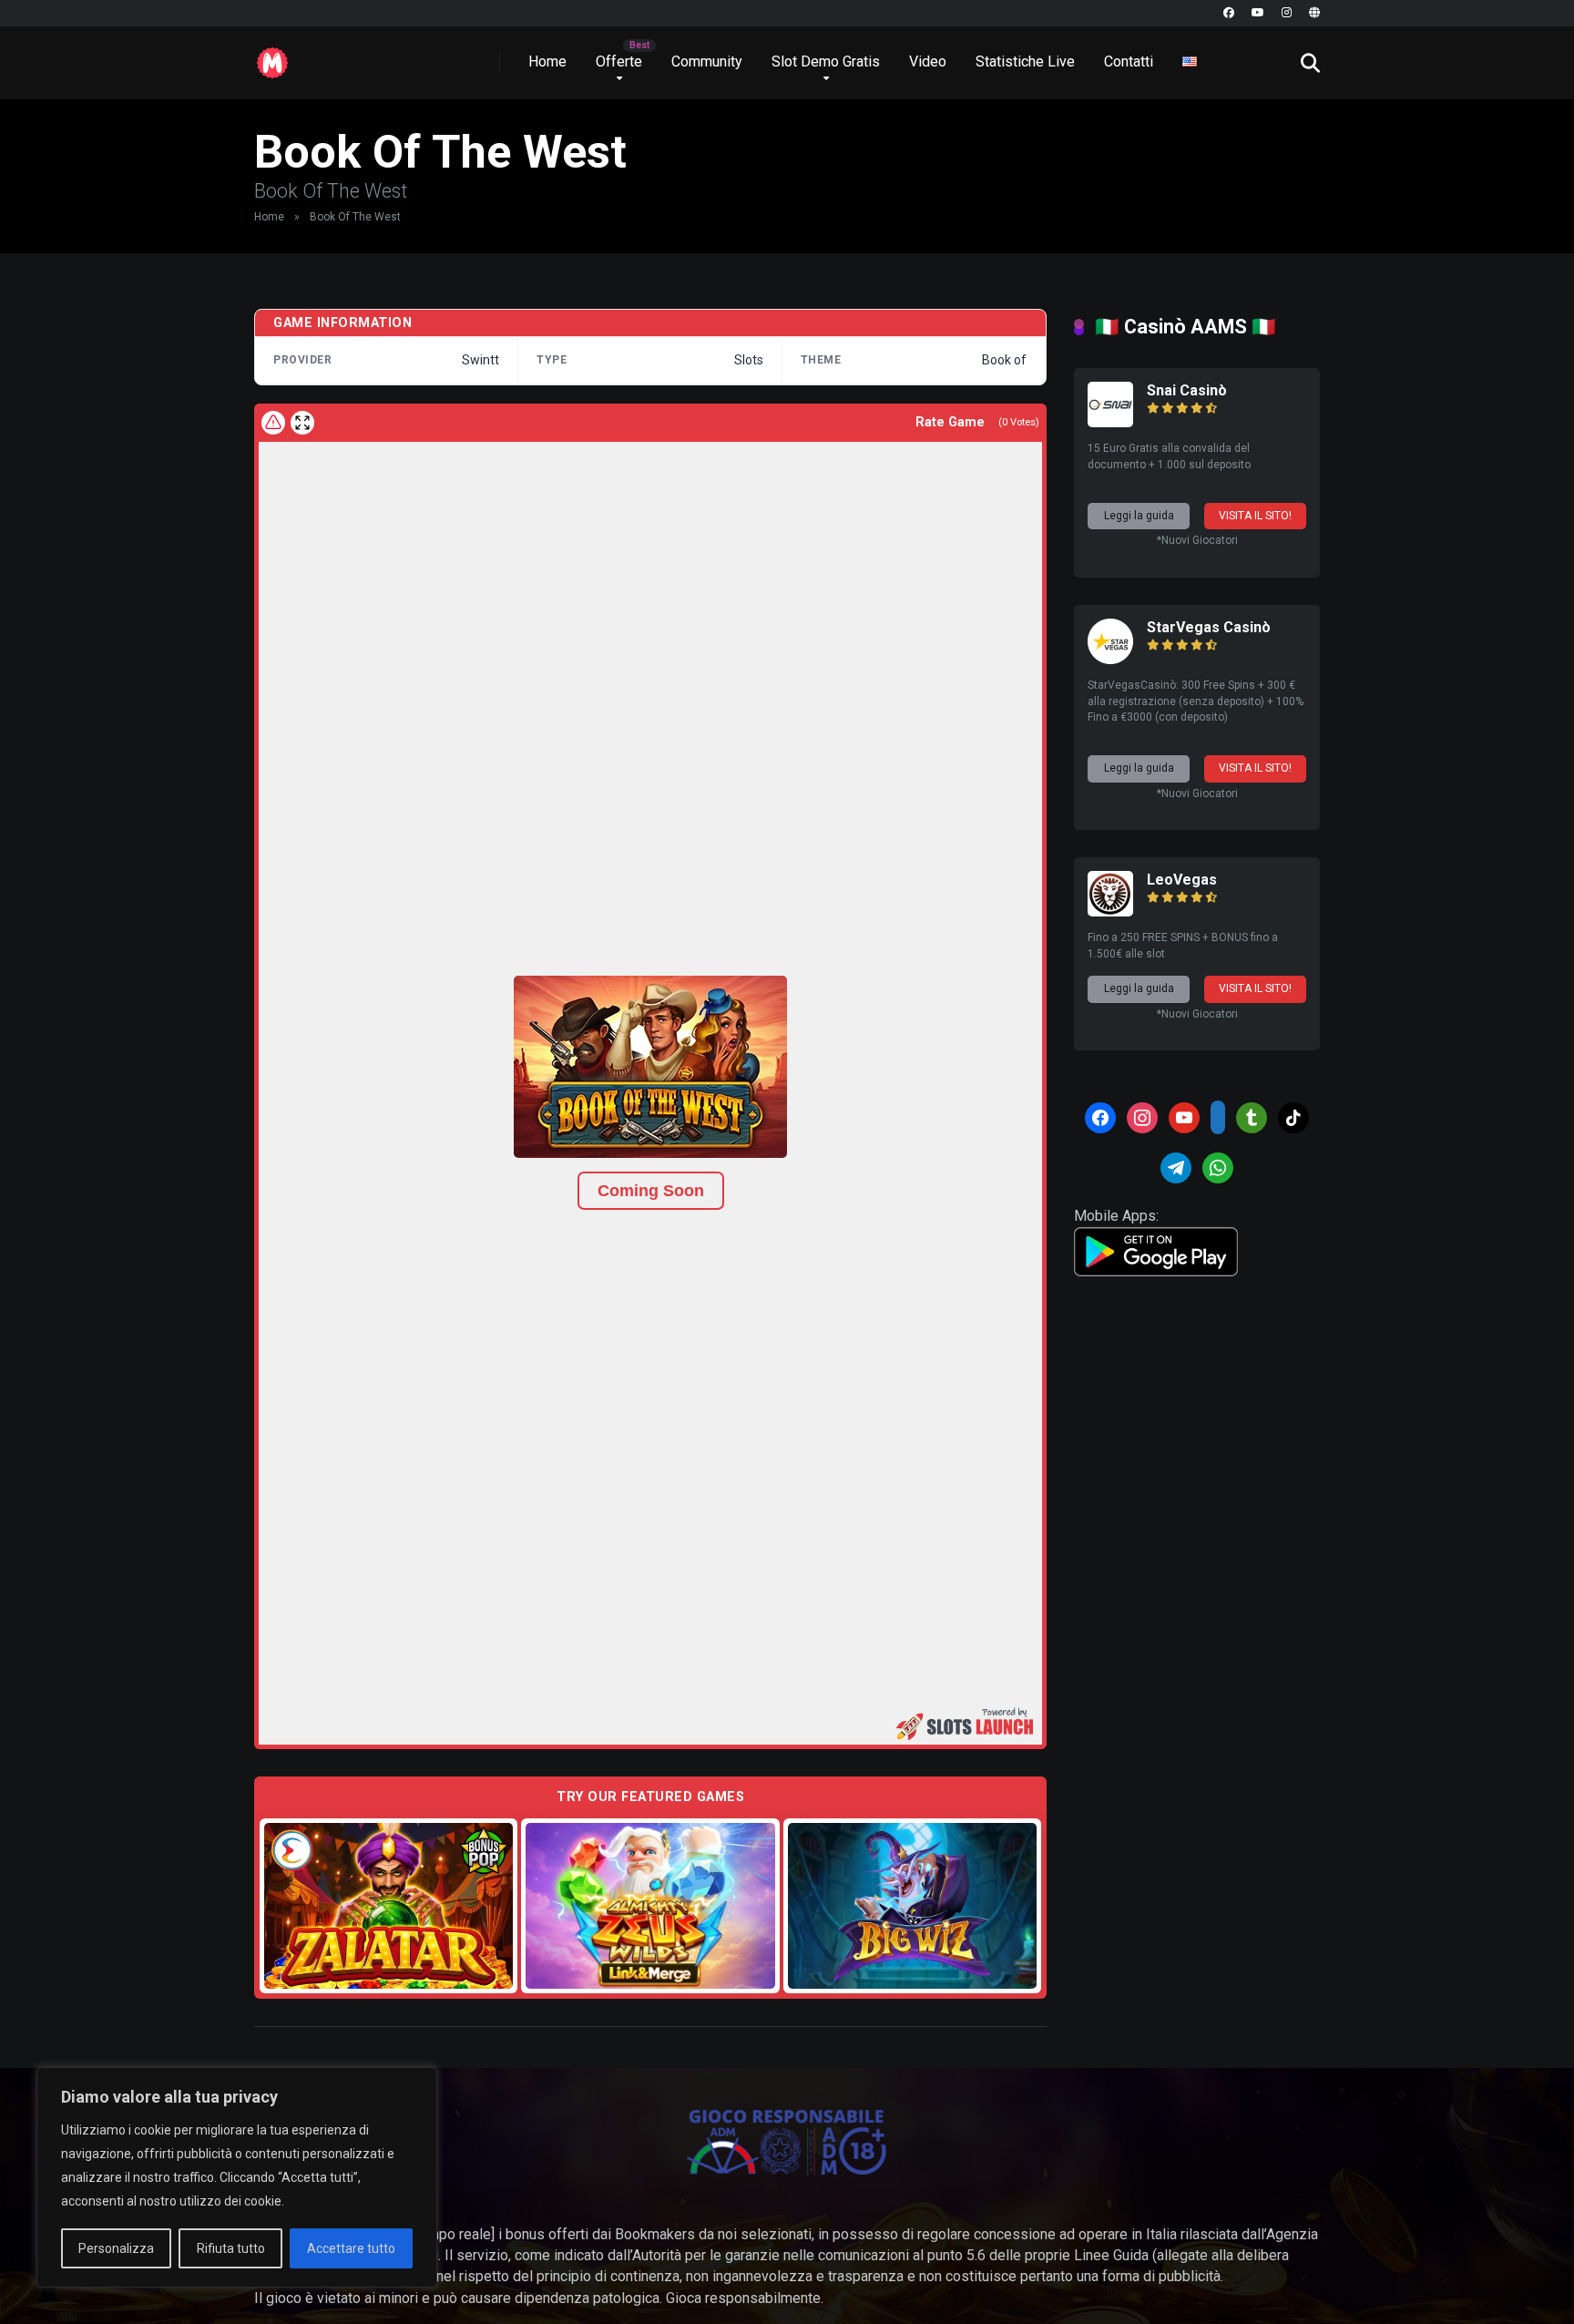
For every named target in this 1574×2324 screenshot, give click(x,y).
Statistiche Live (1025, 61)
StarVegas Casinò (1209, 627)
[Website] (1314, 13)
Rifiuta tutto (231, 2248)
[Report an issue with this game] (273, 423)
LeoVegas (1182, 880)
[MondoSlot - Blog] (272, 56)
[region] (237, 2177)
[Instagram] (1287, 13)
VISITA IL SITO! (1255, 516)
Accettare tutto (351, 2248)
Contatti (1129, 61)
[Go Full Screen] (302, 423)
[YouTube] (1258, 13)
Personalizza (116, 2248)
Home (547, 61)
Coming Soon (651, 1191)
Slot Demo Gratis (826, 61)
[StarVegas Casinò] (1110, 659)
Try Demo (389, 1905)
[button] (650, 1067)
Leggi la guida (1139, 516)
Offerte (619, 61)
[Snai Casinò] (1110, 422)
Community (707, 61)
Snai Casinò (1187, 390)
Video (928, 61)
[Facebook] (1229, 13)
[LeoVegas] (1110, 911)
